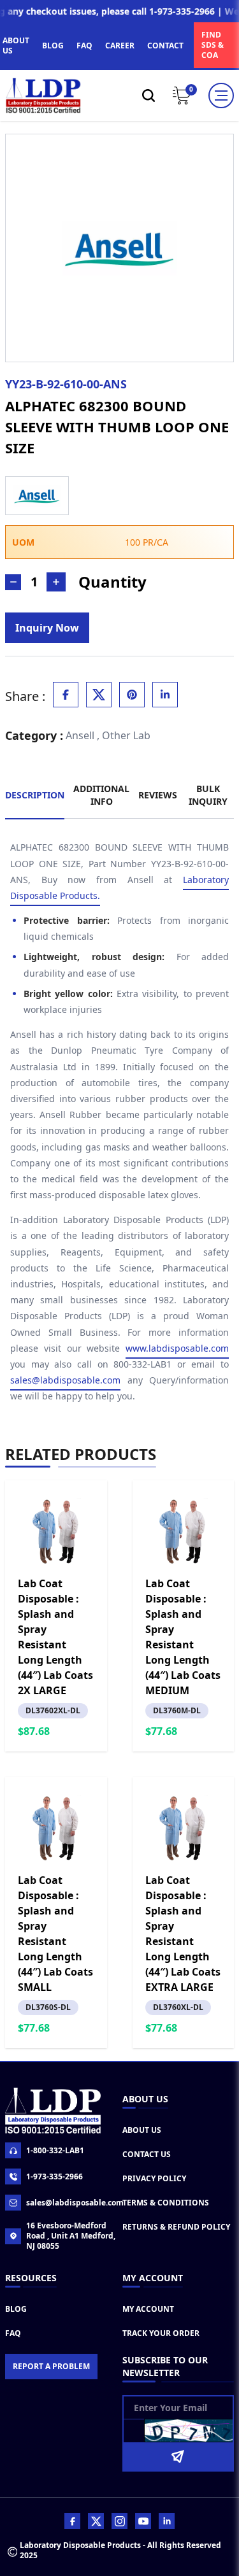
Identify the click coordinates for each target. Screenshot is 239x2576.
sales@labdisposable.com (65, 1380)
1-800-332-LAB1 (55, 2150)
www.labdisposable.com (177, 1348)
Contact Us (147, 2154)
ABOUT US (16, 46)
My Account (148, 2309)
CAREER (120, 46)
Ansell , (83, 735)
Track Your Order (161, 2333)
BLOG (53, 46)
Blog (16, 2309)
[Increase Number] (56, 582)
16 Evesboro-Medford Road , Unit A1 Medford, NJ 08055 (71, 2236)
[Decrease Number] (13, 582)
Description (35, 795)
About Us (142, 2130)
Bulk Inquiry (208, 795)
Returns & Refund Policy (176, 2227)
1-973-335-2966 (54, 2176)
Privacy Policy (154, 2178)
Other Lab (126, 735)
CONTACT (165, 46)
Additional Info (101, 795)
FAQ (84, 46)
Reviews (158, 795)
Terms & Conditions (166, 2203)
